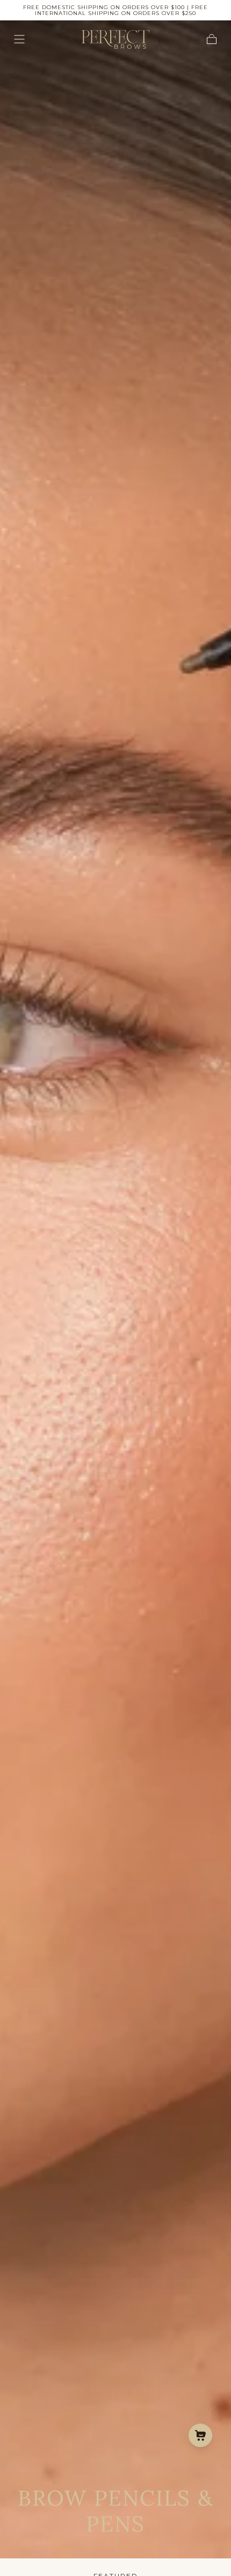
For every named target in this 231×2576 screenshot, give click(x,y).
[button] (19, 39)
